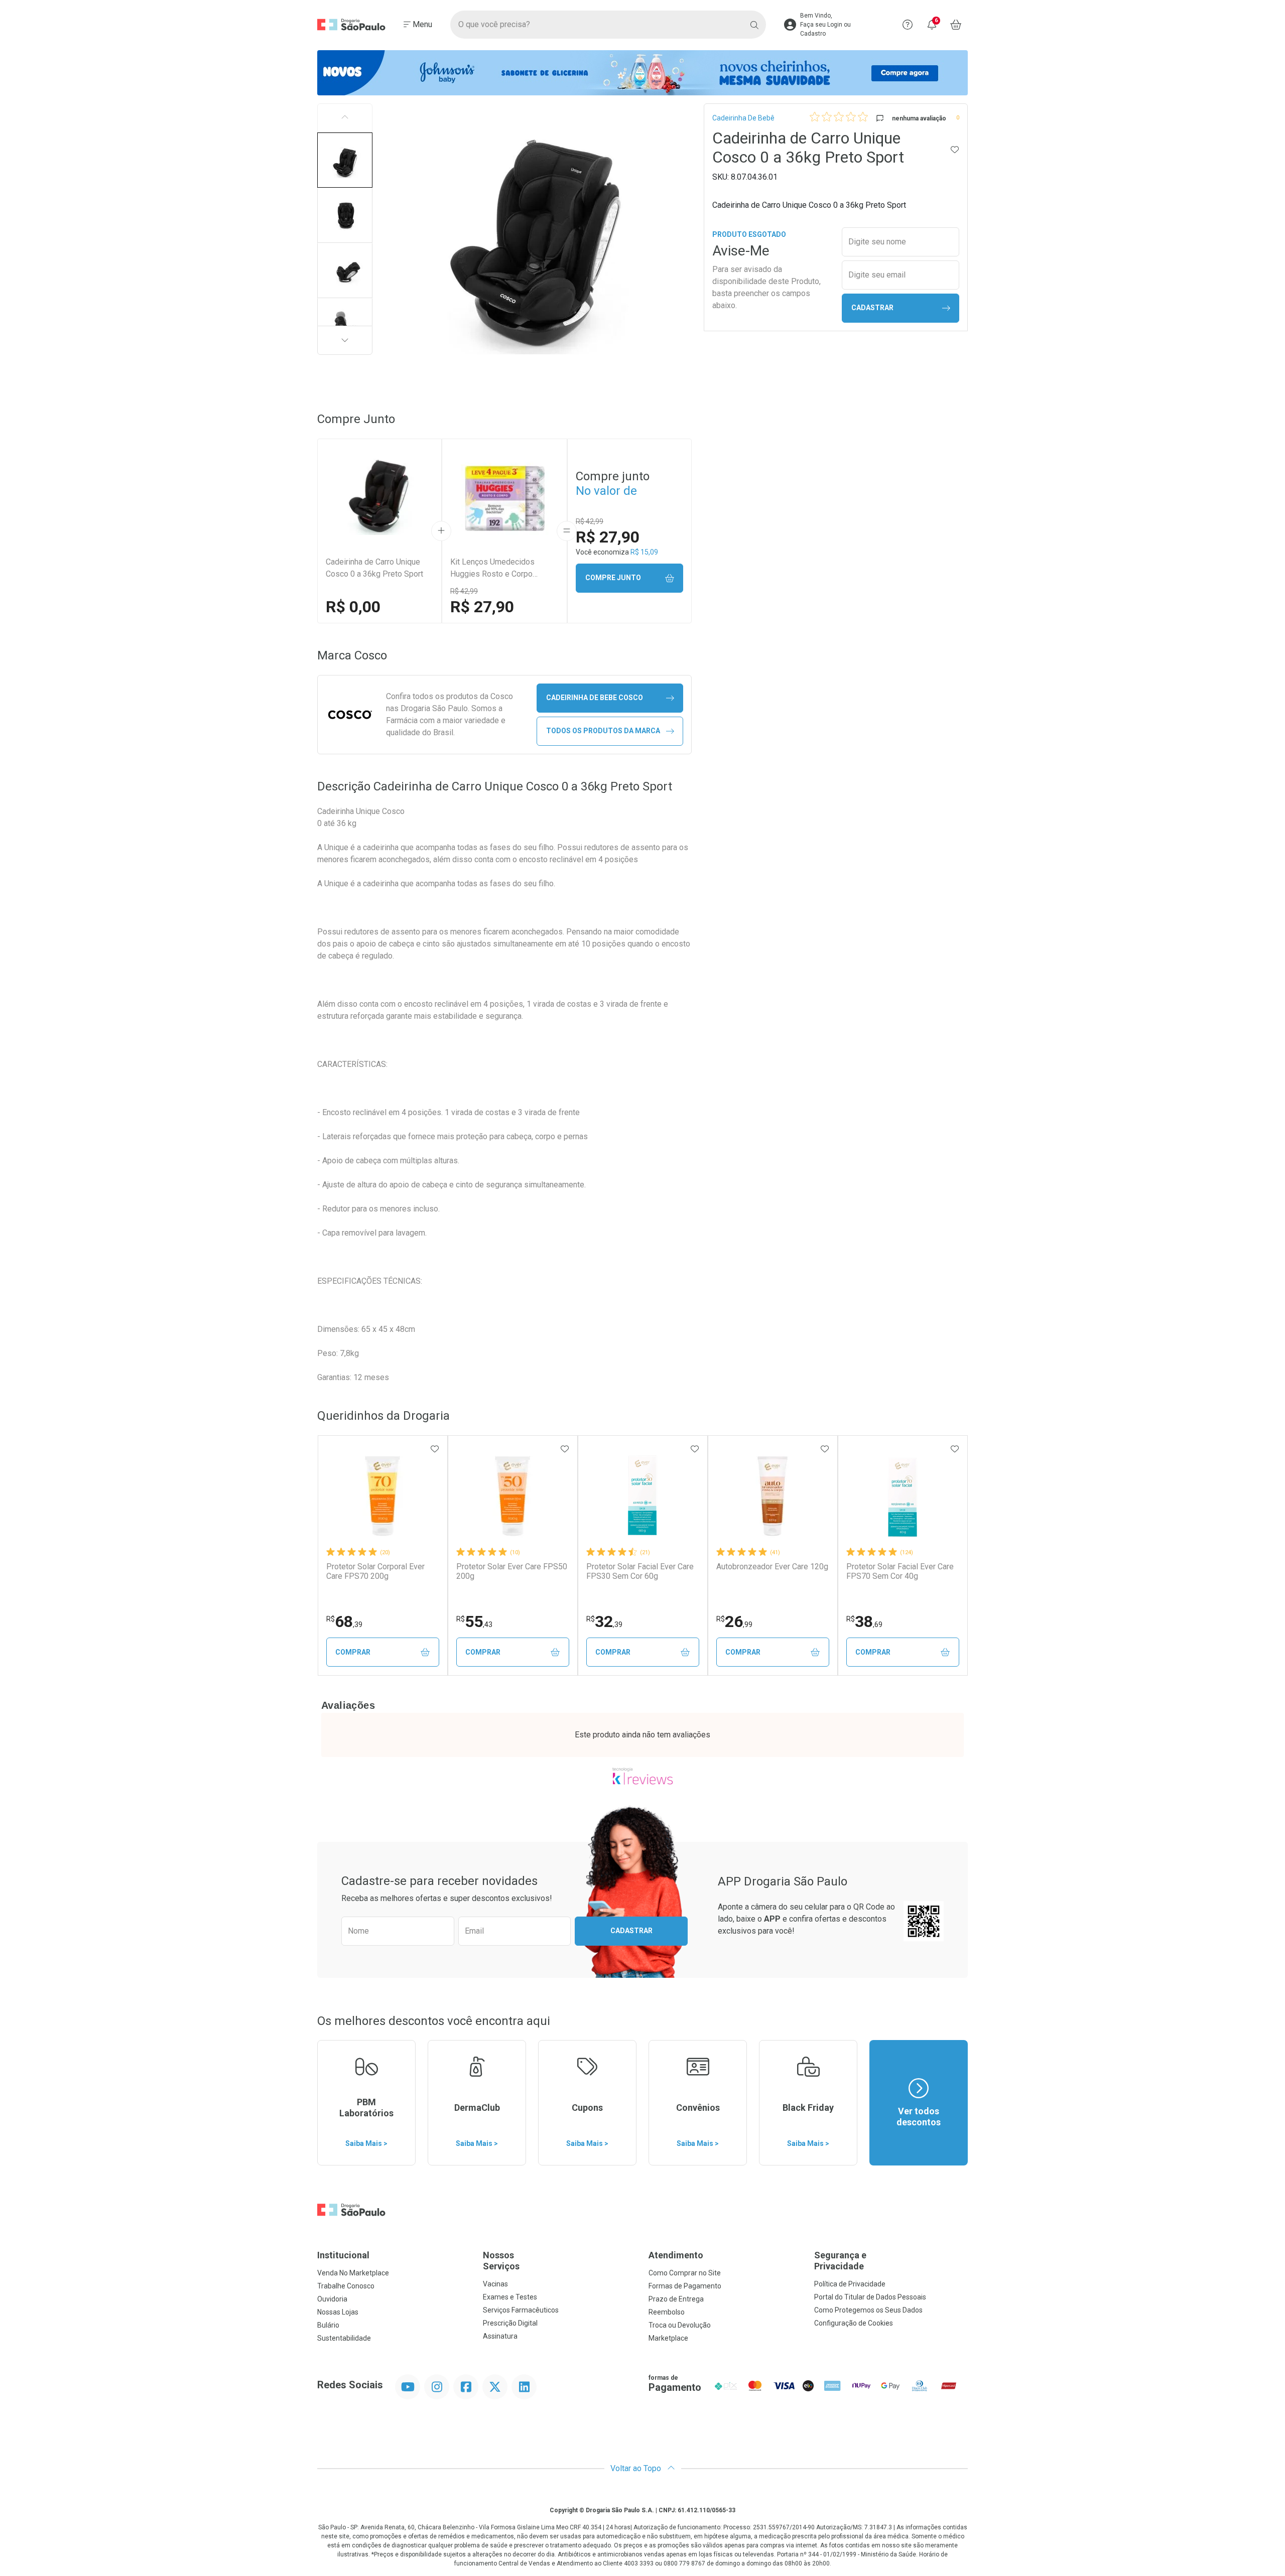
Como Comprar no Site (685, 2273)
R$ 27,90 (482, 607)
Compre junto (613, 578)
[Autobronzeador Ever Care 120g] (773, 1496)
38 (864, 1621)
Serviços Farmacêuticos (521, 2310)
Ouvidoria (332, 2299)
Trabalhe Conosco (346, 2286)
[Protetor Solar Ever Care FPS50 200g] (512, 1496)
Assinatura (500, 2336)
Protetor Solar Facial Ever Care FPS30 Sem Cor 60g (640, 1571)
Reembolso (667, 2312)
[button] (345, 160)
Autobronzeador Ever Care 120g (772, 1567)
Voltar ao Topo (637, 2468)
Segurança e (840, 2261)
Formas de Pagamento (685, 2286)
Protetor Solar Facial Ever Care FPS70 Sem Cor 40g (900, 1571)
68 (344, 1621)
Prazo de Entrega (676, 2299)
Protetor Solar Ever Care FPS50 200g (512, 1571)
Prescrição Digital (510, 2323)
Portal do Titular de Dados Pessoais (870, 2297)
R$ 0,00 (353, 607)
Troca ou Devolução (680, 2325)
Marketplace (668, 2338)
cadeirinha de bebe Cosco (595, 698)
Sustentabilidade (344, 2338)
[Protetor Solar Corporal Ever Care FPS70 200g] (382, 1496)
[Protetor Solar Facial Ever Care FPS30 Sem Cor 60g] (642, 1496)
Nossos (501, 2261)
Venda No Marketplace (353, 2273)
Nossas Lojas (338, 2312)
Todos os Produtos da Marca (603, 731)
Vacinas (495, 2284)
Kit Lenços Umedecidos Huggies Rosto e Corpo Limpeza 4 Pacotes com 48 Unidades (499, 569)
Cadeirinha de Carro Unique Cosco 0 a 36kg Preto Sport (374, 568)
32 (604, 1621)
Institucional (343, 2255)
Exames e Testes (510, 2297)
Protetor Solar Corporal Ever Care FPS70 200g (375, 1571)
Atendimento (676, 2255)
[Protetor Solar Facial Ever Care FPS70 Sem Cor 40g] (903, 1496)
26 (734, 1621)
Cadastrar (872, 308)
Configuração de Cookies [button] (854, 2323)
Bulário (328, 2325)
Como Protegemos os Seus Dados (868, 2310)
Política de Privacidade (850, 2284)
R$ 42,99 (464, 591)
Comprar (353, 1652)
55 (474, 1621)
